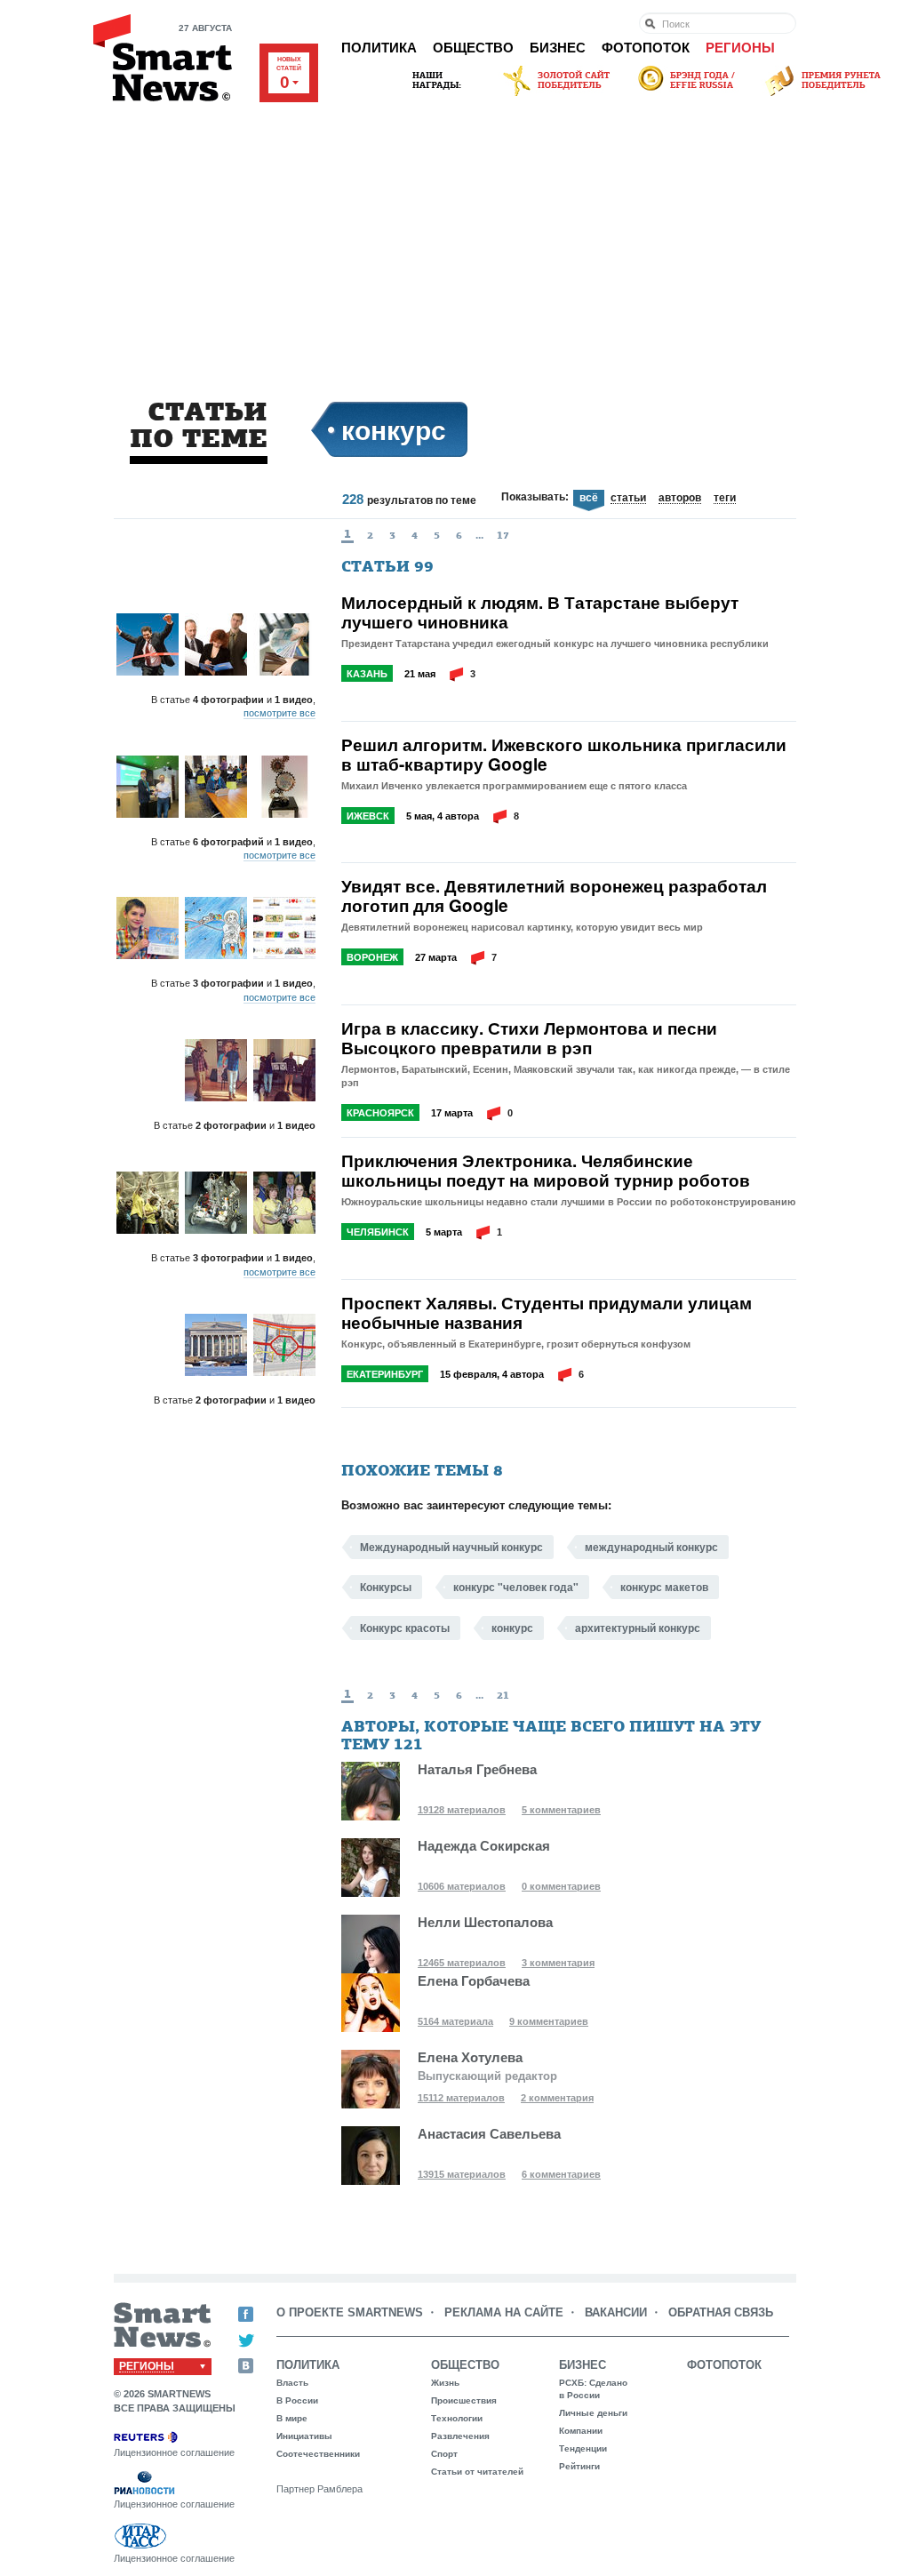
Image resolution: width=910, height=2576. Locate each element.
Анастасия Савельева (489, 2134)
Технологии (457, 2418)
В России (297, 2400)
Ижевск (368, 816)
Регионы (740, 48)
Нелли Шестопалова (485, 1922)
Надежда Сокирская (484, 1846)
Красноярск (380, 1113)
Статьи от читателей (477, 2472)
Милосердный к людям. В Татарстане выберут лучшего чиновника (540, 612)
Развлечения (460, 2436)
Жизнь (445, 2383)
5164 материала (455, 2021)
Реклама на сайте (504, 2312)
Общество (473, 48)
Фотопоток (646, 48)
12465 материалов (462, 1963)
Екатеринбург (385, 1374)
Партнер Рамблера (319, 2489)
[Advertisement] (455, 233)
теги (725, 499)
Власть (292, 2383)
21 (503, 1695)
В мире (292, 2418)
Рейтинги (579, 2466)
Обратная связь (721, 2312)
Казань (367, 674)
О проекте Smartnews (350, 2312)
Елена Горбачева (474, 1981)
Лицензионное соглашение (174, 2452)
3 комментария (558, 1963)
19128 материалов (462, 1810)
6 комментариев (561, 2174)
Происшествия (464, 2400)
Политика (379, 48)
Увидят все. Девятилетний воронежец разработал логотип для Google (554, 896)
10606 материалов (462, 1886)
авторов (680, 499)
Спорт (444, 2454)
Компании (581, 2431)
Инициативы (304, 2436)
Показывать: (535, 497)
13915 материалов (462, 2174)
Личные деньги (593, 2413)
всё (589, 498)
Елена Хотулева (470, 2057)
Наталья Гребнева (477, 1769)
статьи (628, 499)
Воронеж (372, 957)
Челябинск (378, 1232)
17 (503, 535)
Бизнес (558, 48)
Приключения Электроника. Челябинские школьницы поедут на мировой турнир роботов (546, 1171)
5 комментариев (561, 1810)
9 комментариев (549, 2021)
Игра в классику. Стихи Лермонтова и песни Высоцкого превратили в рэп (529, 1038)
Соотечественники (318, 2454)
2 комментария (557, 2098)
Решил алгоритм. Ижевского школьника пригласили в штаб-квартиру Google (564, 755)
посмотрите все (279, 713)
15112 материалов (461, 2098)
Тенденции (583, 2448)
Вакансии (616, 2312)
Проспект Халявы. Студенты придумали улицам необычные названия (547, 1313)
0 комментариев (561, 1886)
